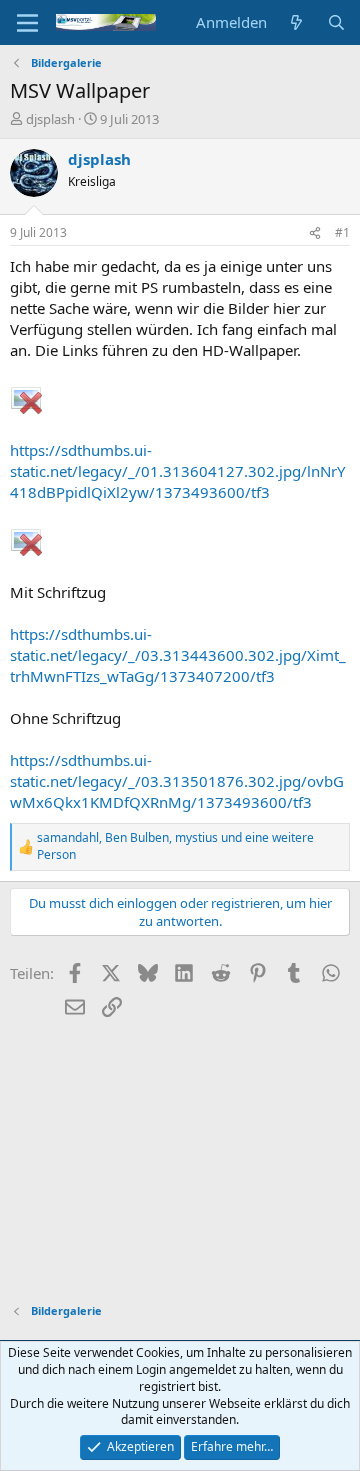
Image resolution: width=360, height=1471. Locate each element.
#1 (342, 232)
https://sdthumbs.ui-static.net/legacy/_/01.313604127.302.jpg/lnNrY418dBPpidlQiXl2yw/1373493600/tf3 (177, 471)
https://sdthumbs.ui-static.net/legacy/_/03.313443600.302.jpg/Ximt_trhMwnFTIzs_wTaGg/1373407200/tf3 (178, 655)
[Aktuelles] (296, 22)
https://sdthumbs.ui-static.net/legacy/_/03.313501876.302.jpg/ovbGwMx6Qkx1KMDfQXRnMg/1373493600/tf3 (177, 781)
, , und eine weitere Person (175, 846)
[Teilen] (315, 233)
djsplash (50, 119)
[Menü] (27, 23)
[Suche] (336, 22)
